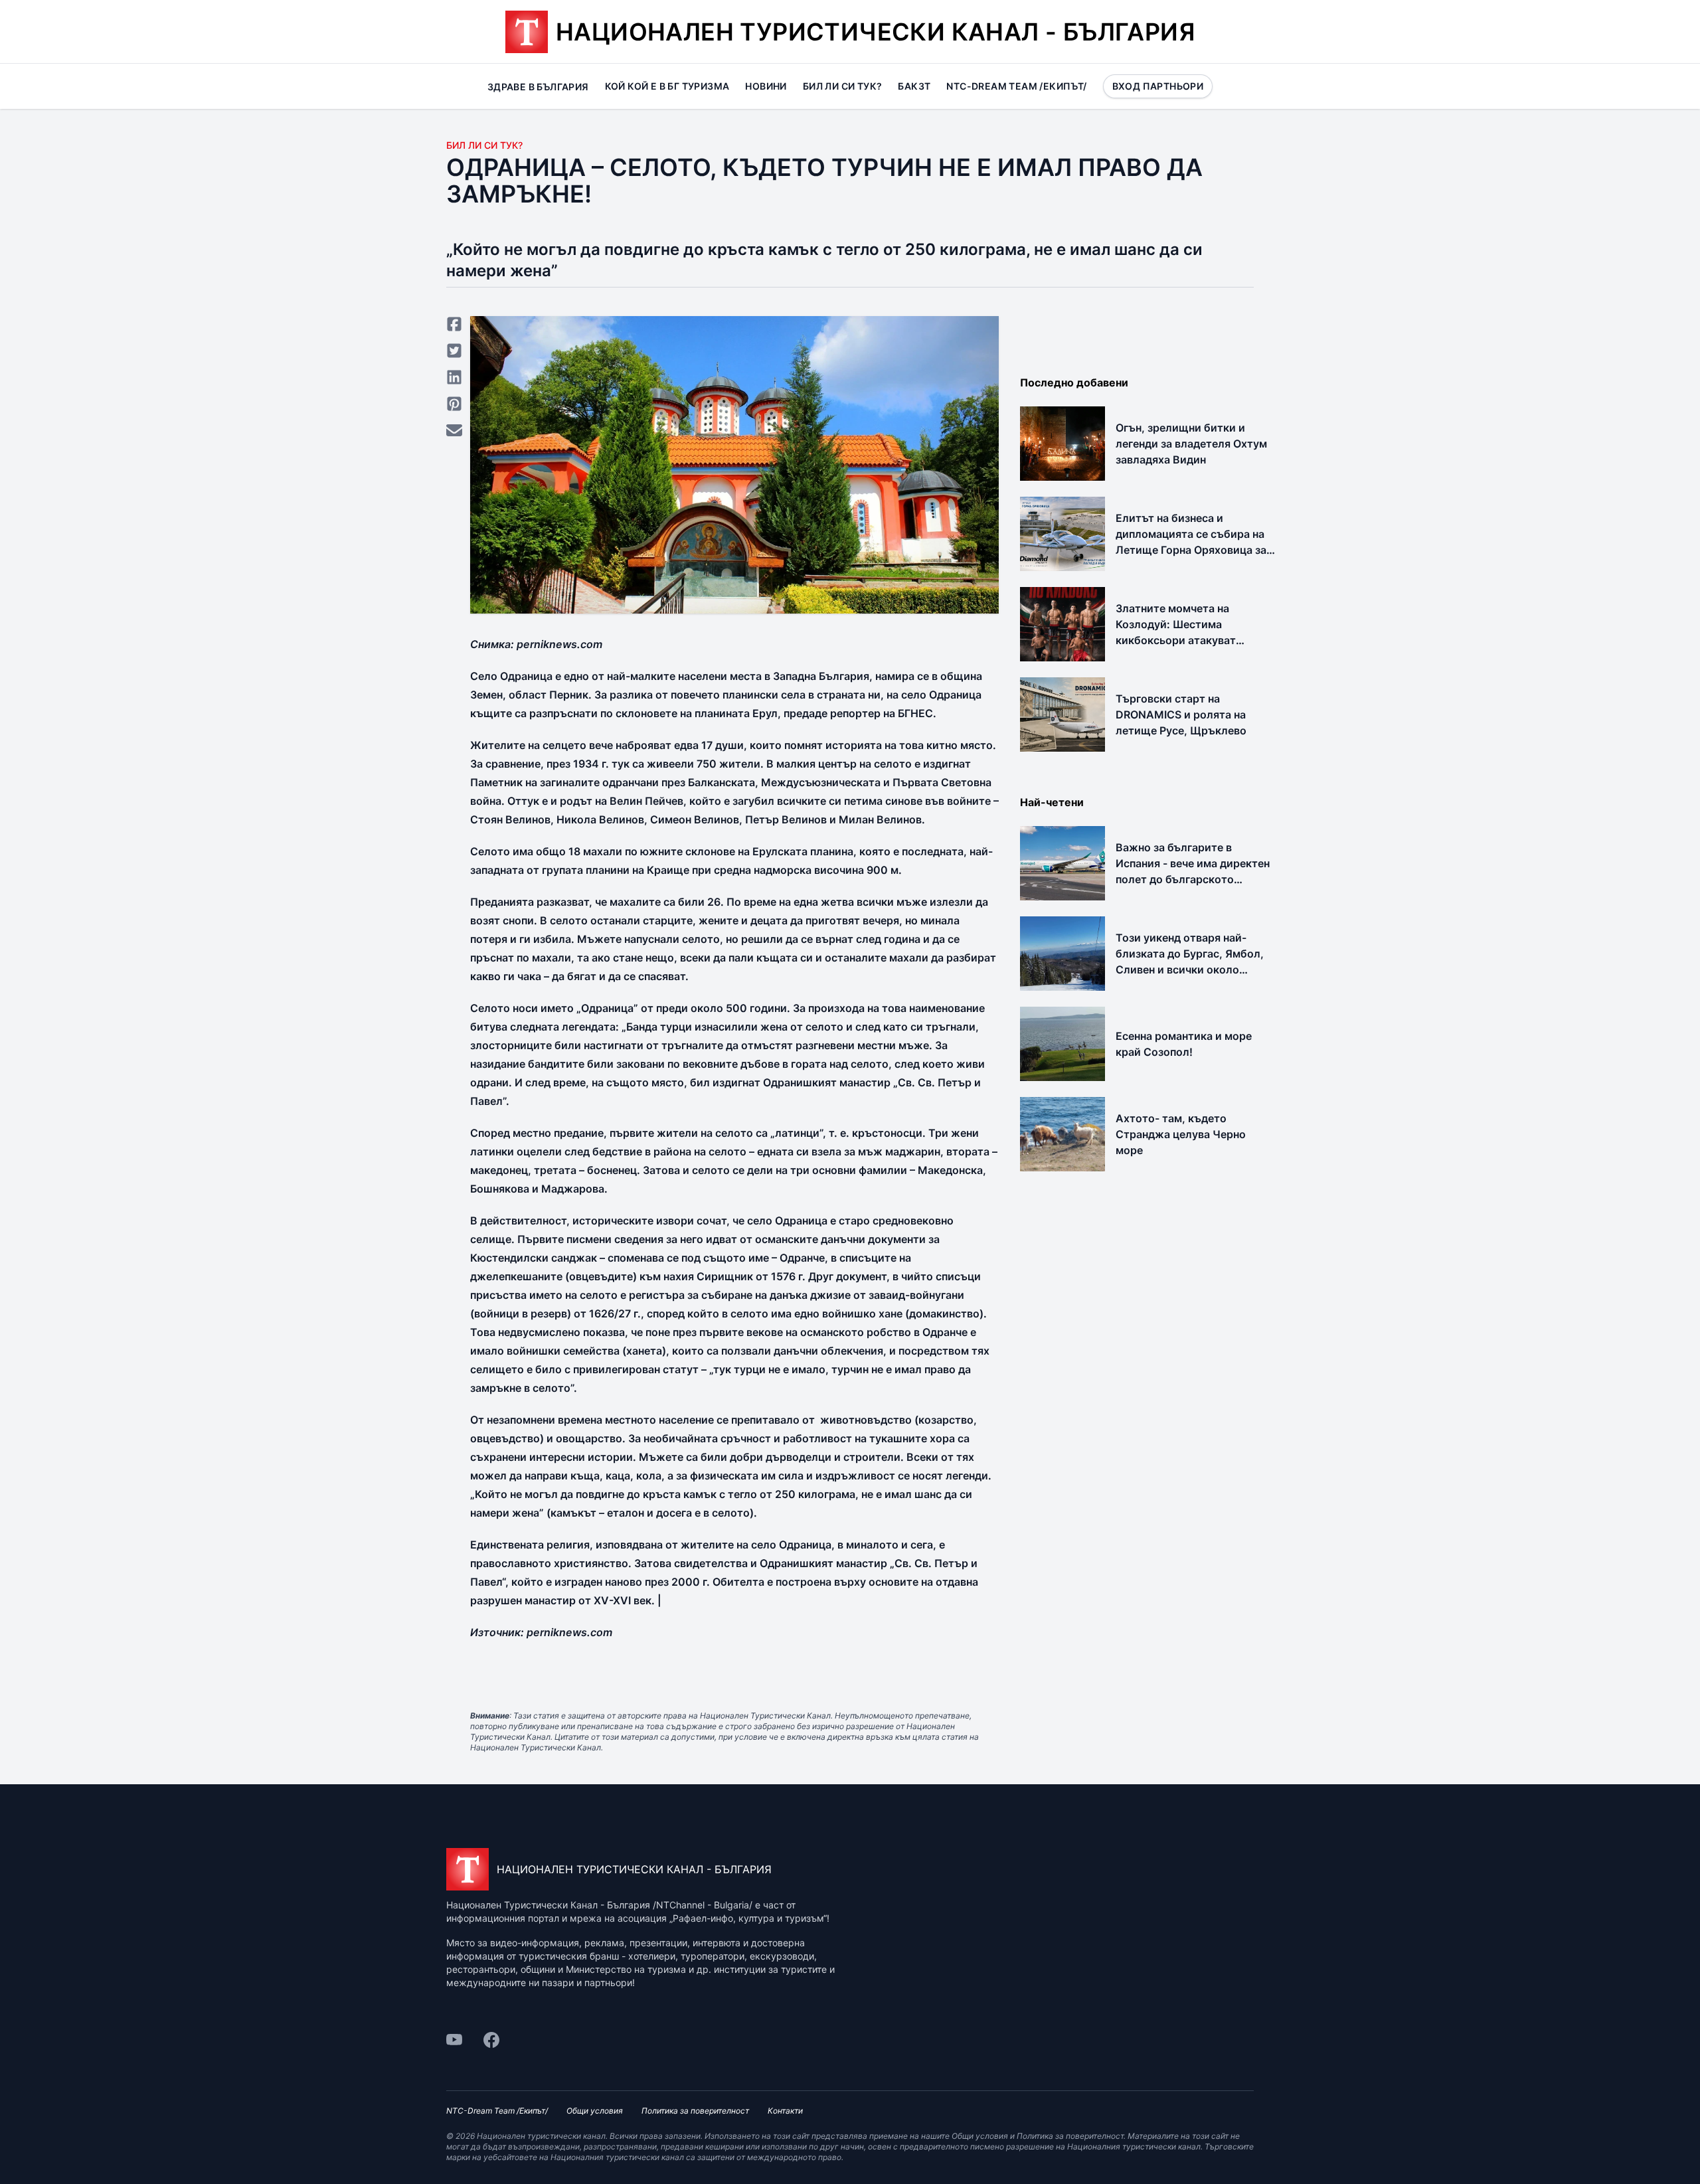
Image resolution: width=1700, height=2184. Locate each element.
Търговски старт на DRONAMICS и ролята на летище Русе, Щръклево (1181, 714)
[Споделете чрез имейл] (454, 430)
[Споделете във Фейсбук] (454, 324)
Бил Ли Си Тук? (484, 145)
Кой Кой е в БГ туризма (667, 86)
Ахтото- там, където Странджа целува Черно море (1181, 1134)
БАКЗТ (914, 86)
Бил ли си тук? (843, 86)
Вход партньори (1158, 86)
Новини (766, 86)
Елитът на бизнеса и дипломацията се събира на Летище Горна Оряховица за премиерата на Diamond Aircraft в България (1191, 550)
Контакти (785, 2111)
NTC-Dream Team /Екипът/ (1016, 86)
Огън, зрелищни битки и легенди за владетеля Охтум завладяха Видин (1191, 444)
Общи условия (595, 2111)
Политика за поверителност (695, 2111)
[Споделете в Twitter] (454, 351)
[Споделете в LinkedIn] (454, 377)
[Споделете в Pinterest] (454, 404)
